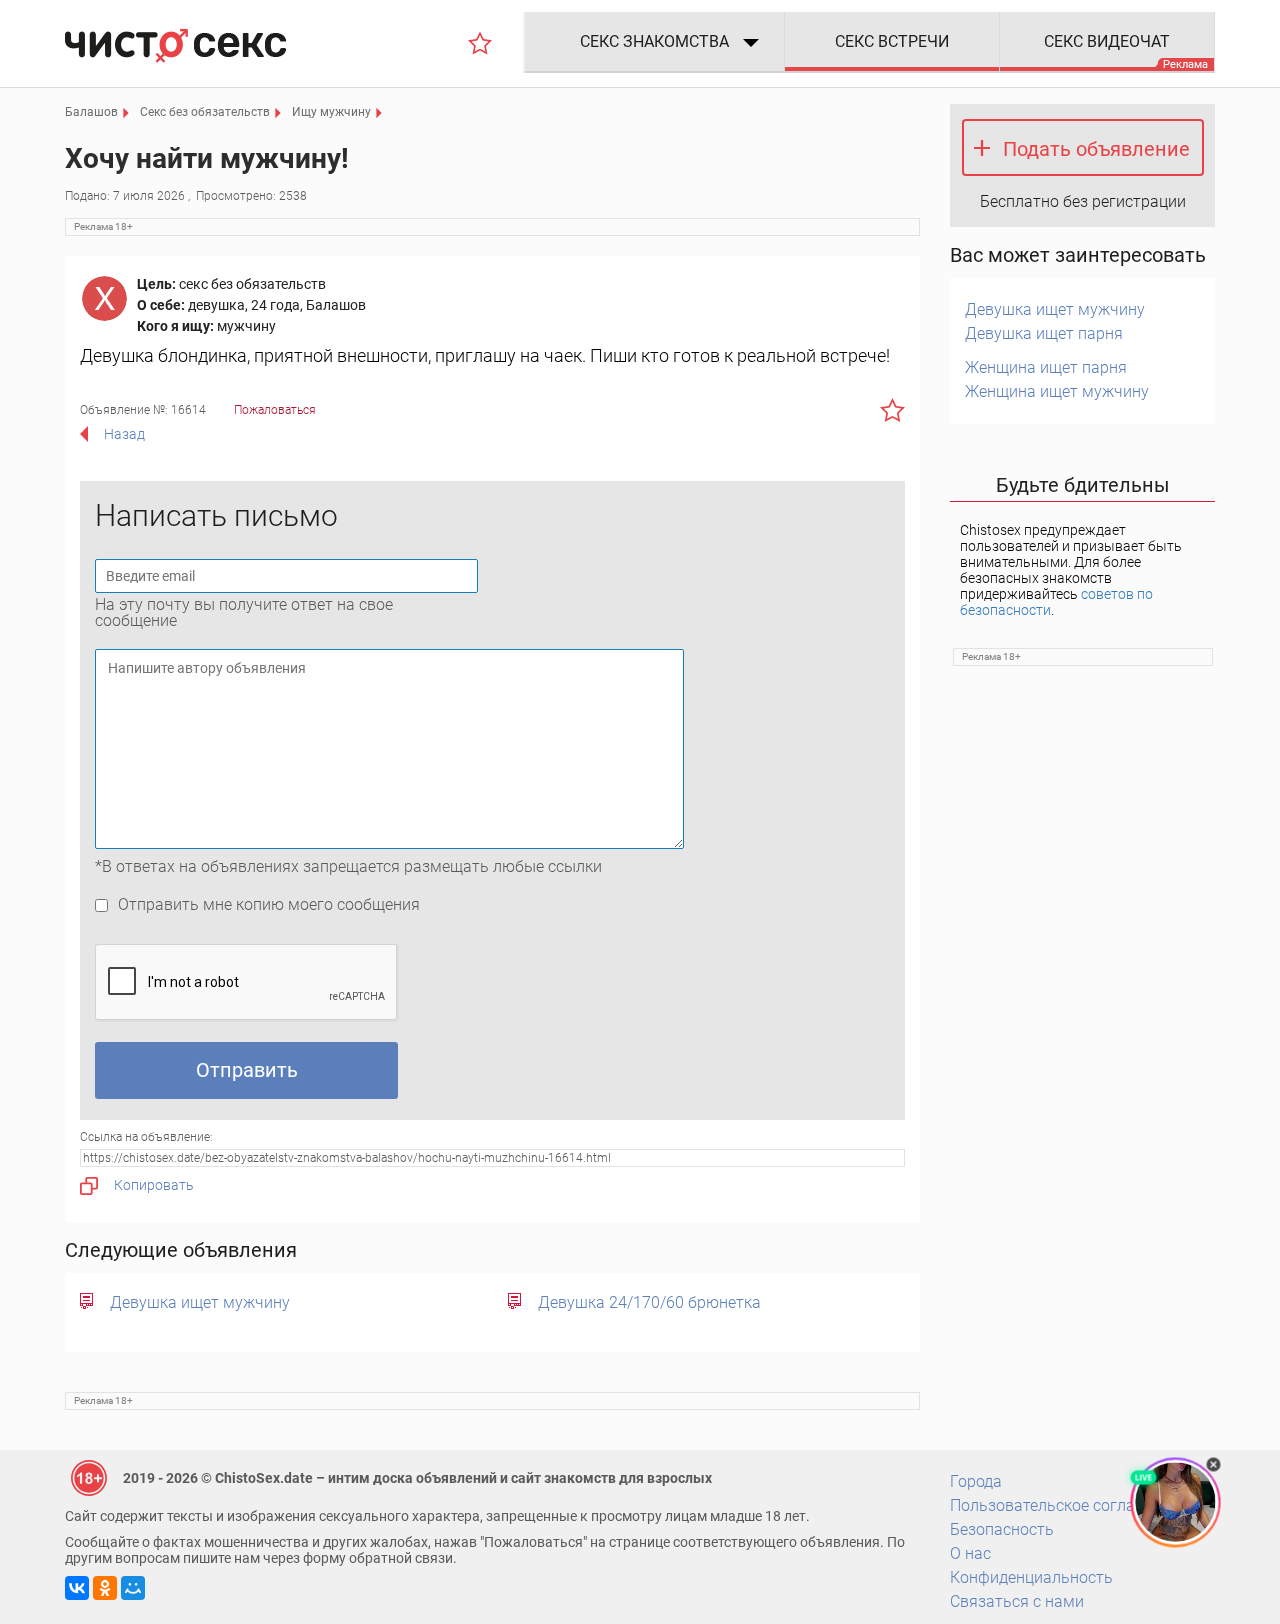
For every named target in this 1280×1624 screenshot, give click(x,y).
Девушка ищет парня (1044, 333)
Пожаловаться (275, 410)
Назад (124, 434)
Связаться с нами (1017, 1601)
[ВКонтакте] (77, 1588)
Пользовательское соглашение (1066, 1505)
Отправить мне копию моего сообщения (269, 904)
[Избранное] (480, 43)
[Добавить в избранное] (892, 410)
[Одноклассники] (105, 1588)
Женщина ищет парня (1046, 367)
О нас (970, 1553)
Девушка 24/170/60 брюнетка (649, 1302)
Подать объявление (1096, 149)
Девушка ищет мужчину (200, 1302)
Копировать (154, 1185)
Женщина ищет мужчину (1057, 391)
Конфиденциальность (1031, 1577)
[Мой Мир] (133, 1588)
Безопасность (1002, 1529)
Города (976, 1481)
